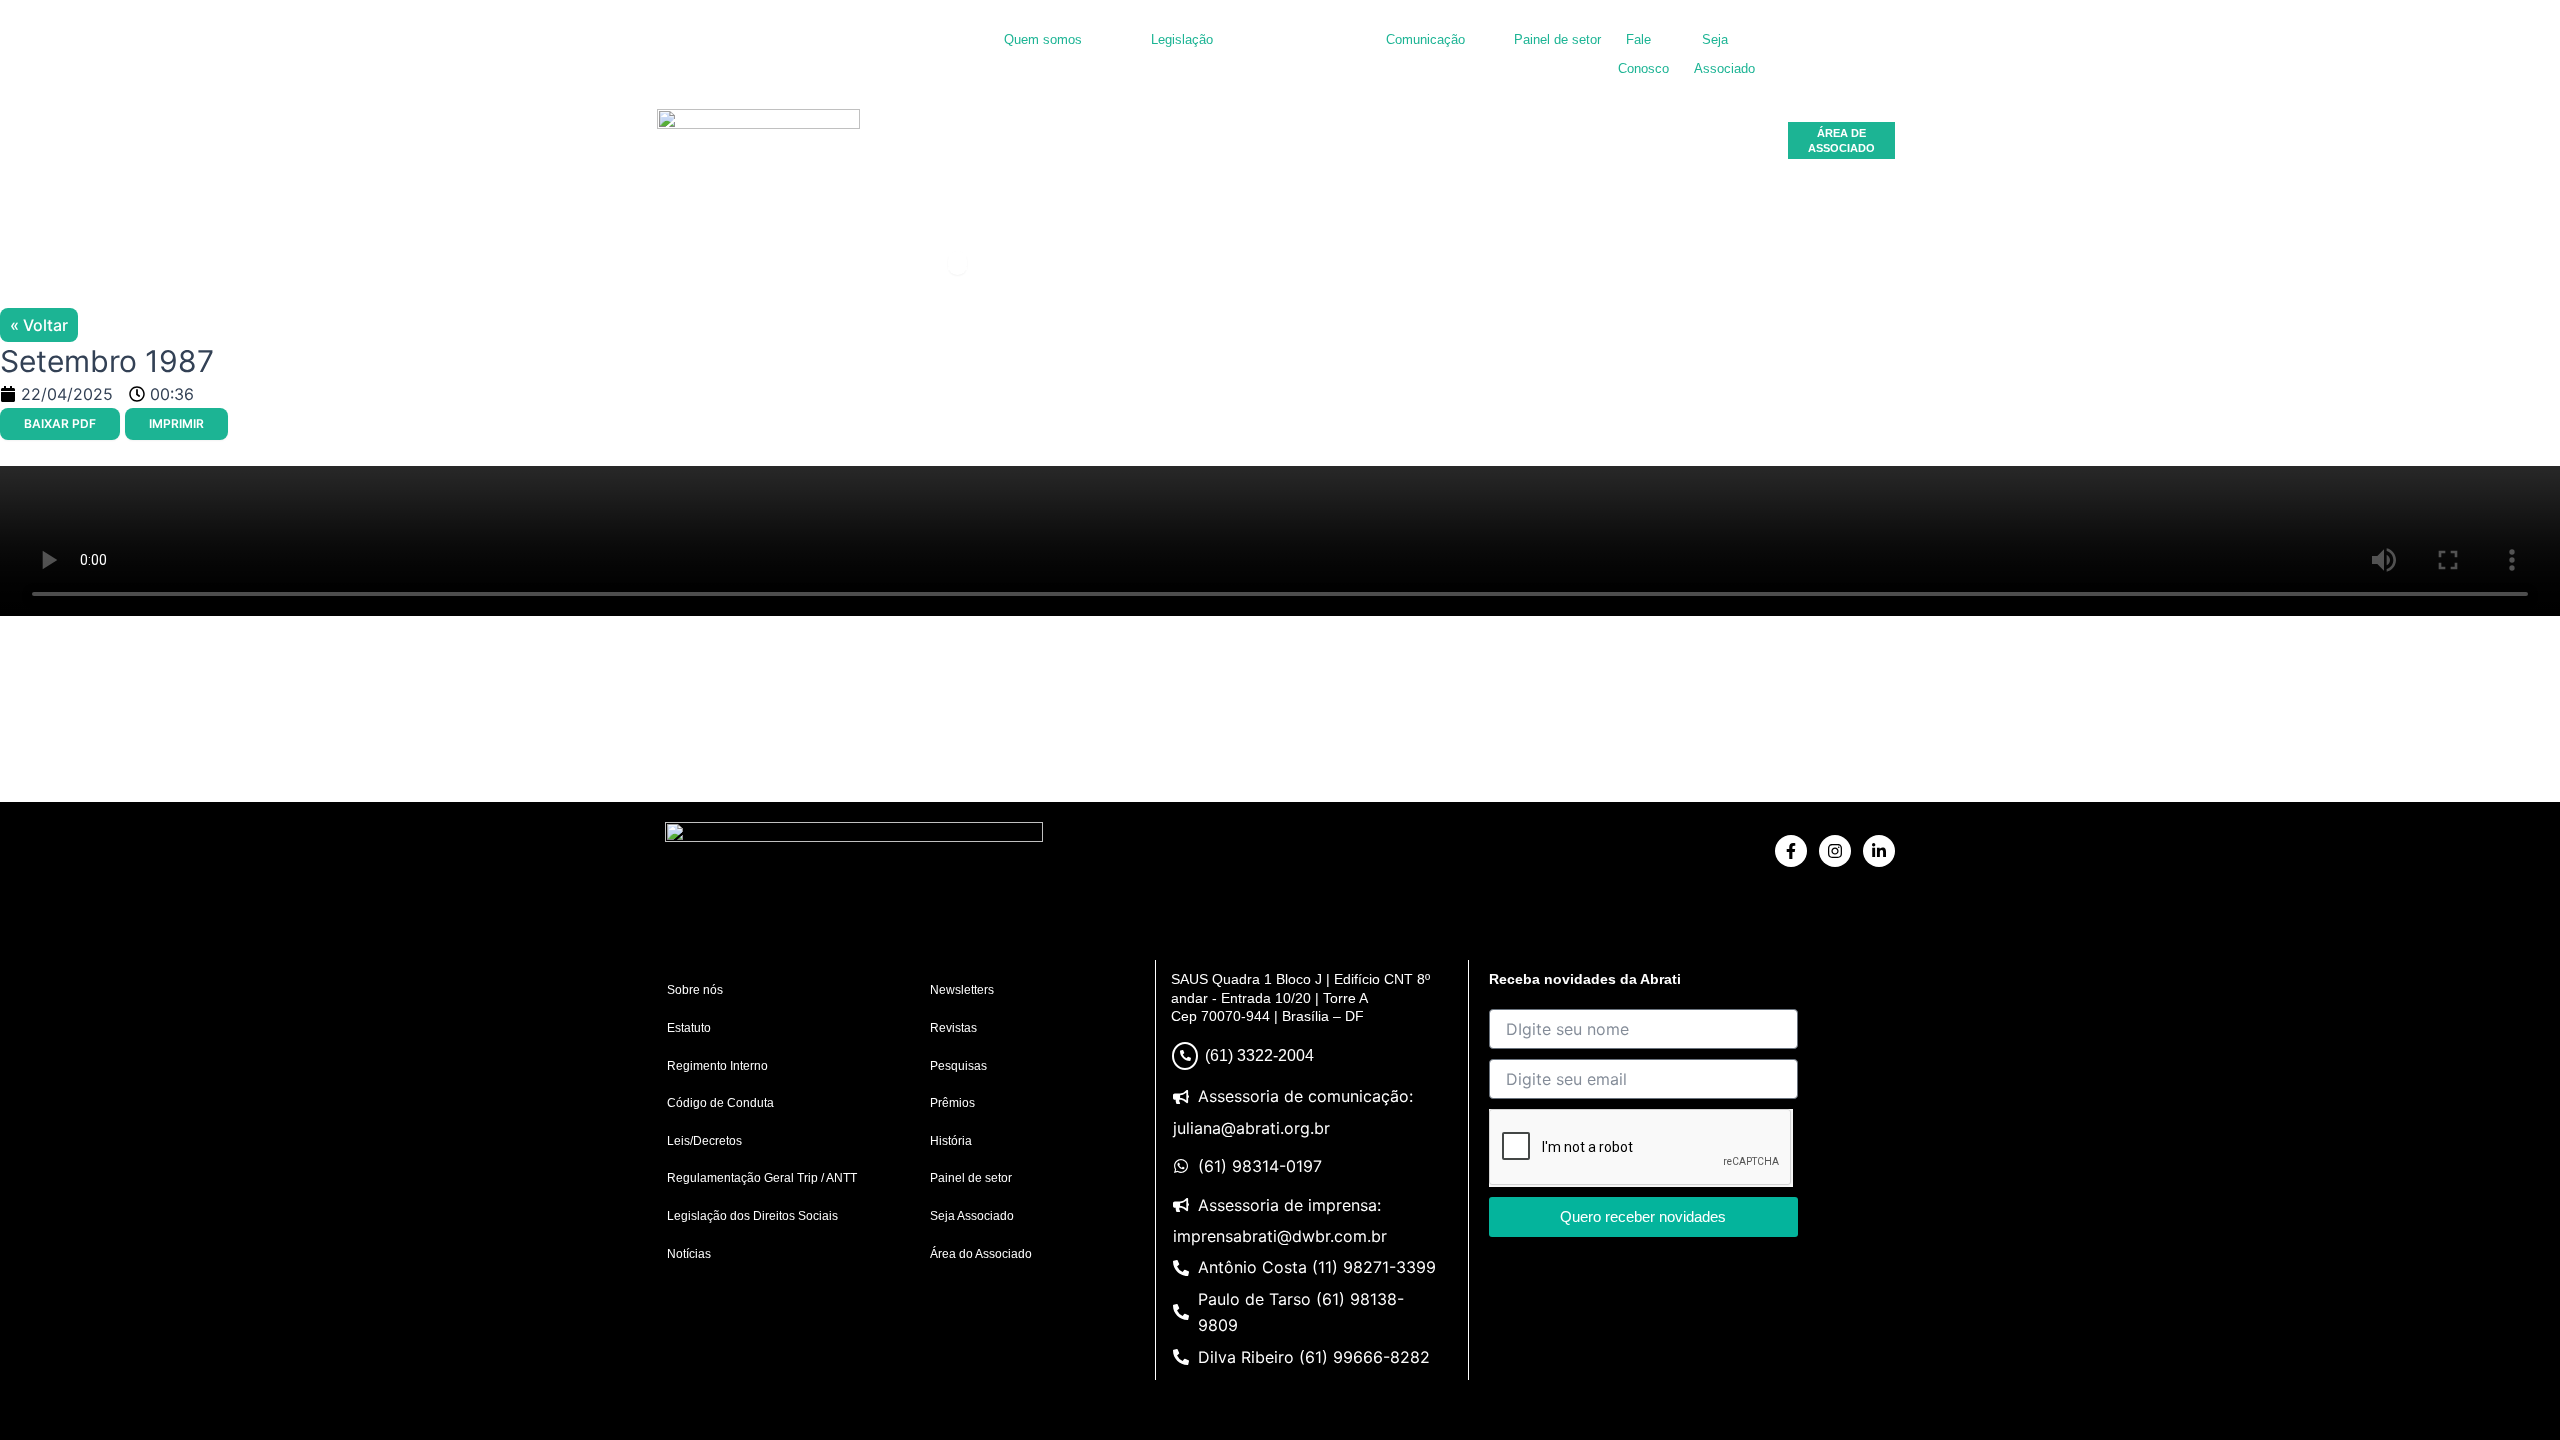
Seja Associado (972, 1216)
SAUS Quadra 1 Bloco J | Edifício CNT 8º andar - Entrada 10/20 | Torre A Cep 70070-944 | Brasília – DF (1300, 997)
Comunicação (1425, 39)
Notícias (689, 1254)
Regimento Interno (717, 1066)
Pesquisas (958, 1066)
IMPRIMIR (176, 423)
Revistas (953, 1028)
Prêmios (952, 1103)
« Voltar (39, 325)
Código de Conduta (720, 1103)
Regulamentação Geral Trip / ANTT (762, 1178)
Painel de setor (1557, 39)
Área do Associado (981, 1254)
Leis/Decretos (704, 1141)
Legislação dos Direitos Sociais (752, 1216)
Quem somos (1043, 39)
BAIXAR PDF (60, 423)
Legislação (1182, 39)
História (951, 1141)
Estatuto (689, 1028)
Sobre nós (695, 990)
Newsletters (962, 990)
